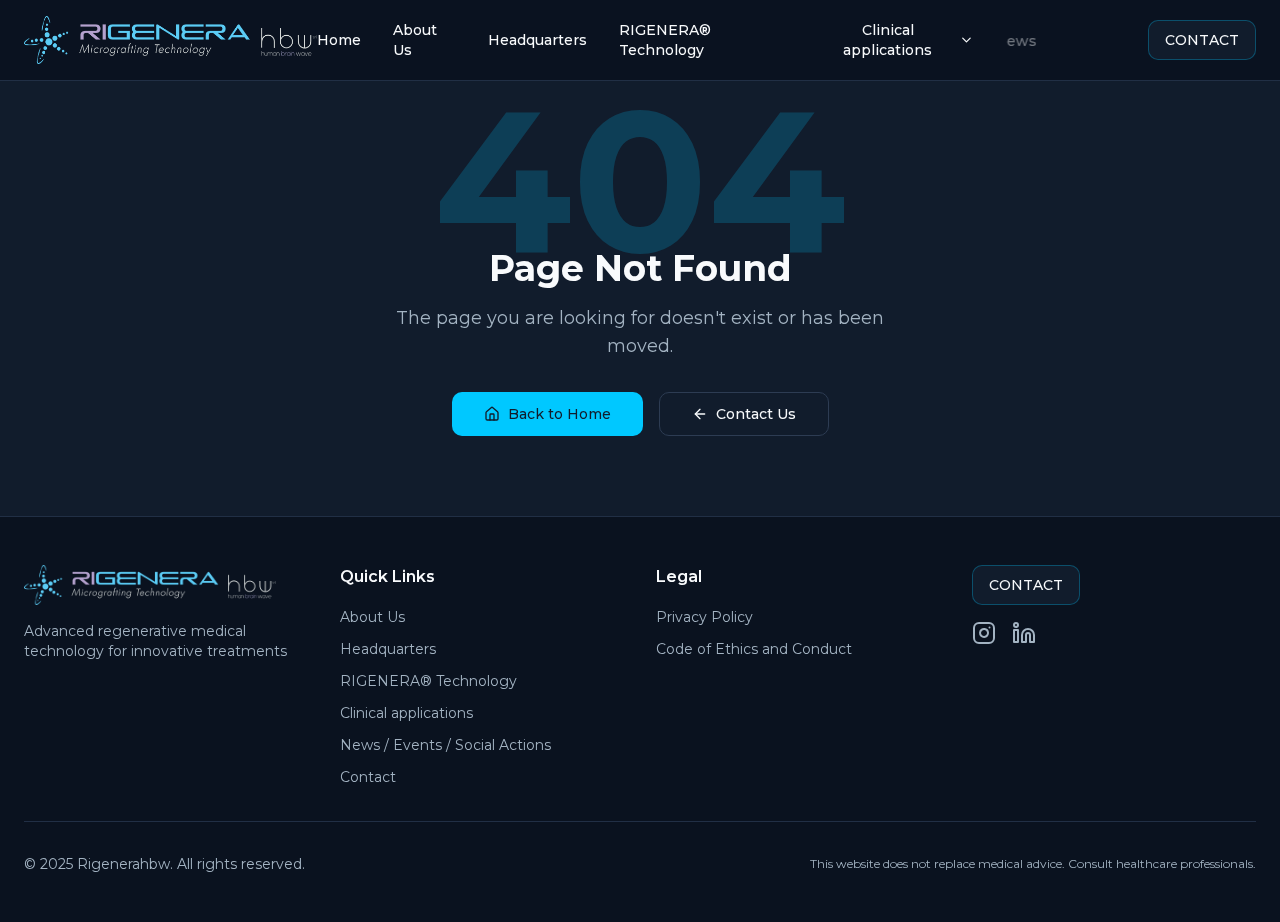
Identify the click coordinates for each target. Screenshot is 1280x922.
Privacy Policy (704, 617)
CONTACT (1202, 40)
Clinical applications (887, 40)
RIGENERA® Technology (665, 40)
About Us (415, 40)
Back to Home (559, 414)
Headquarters (537, 40)
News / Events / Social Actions (445, 745)
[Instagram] (984, 633)
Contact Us (756, 414)
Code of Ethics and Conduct (754, 649)
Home (339, 40)
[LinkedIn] (1024, 633)
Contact (368, 777)
